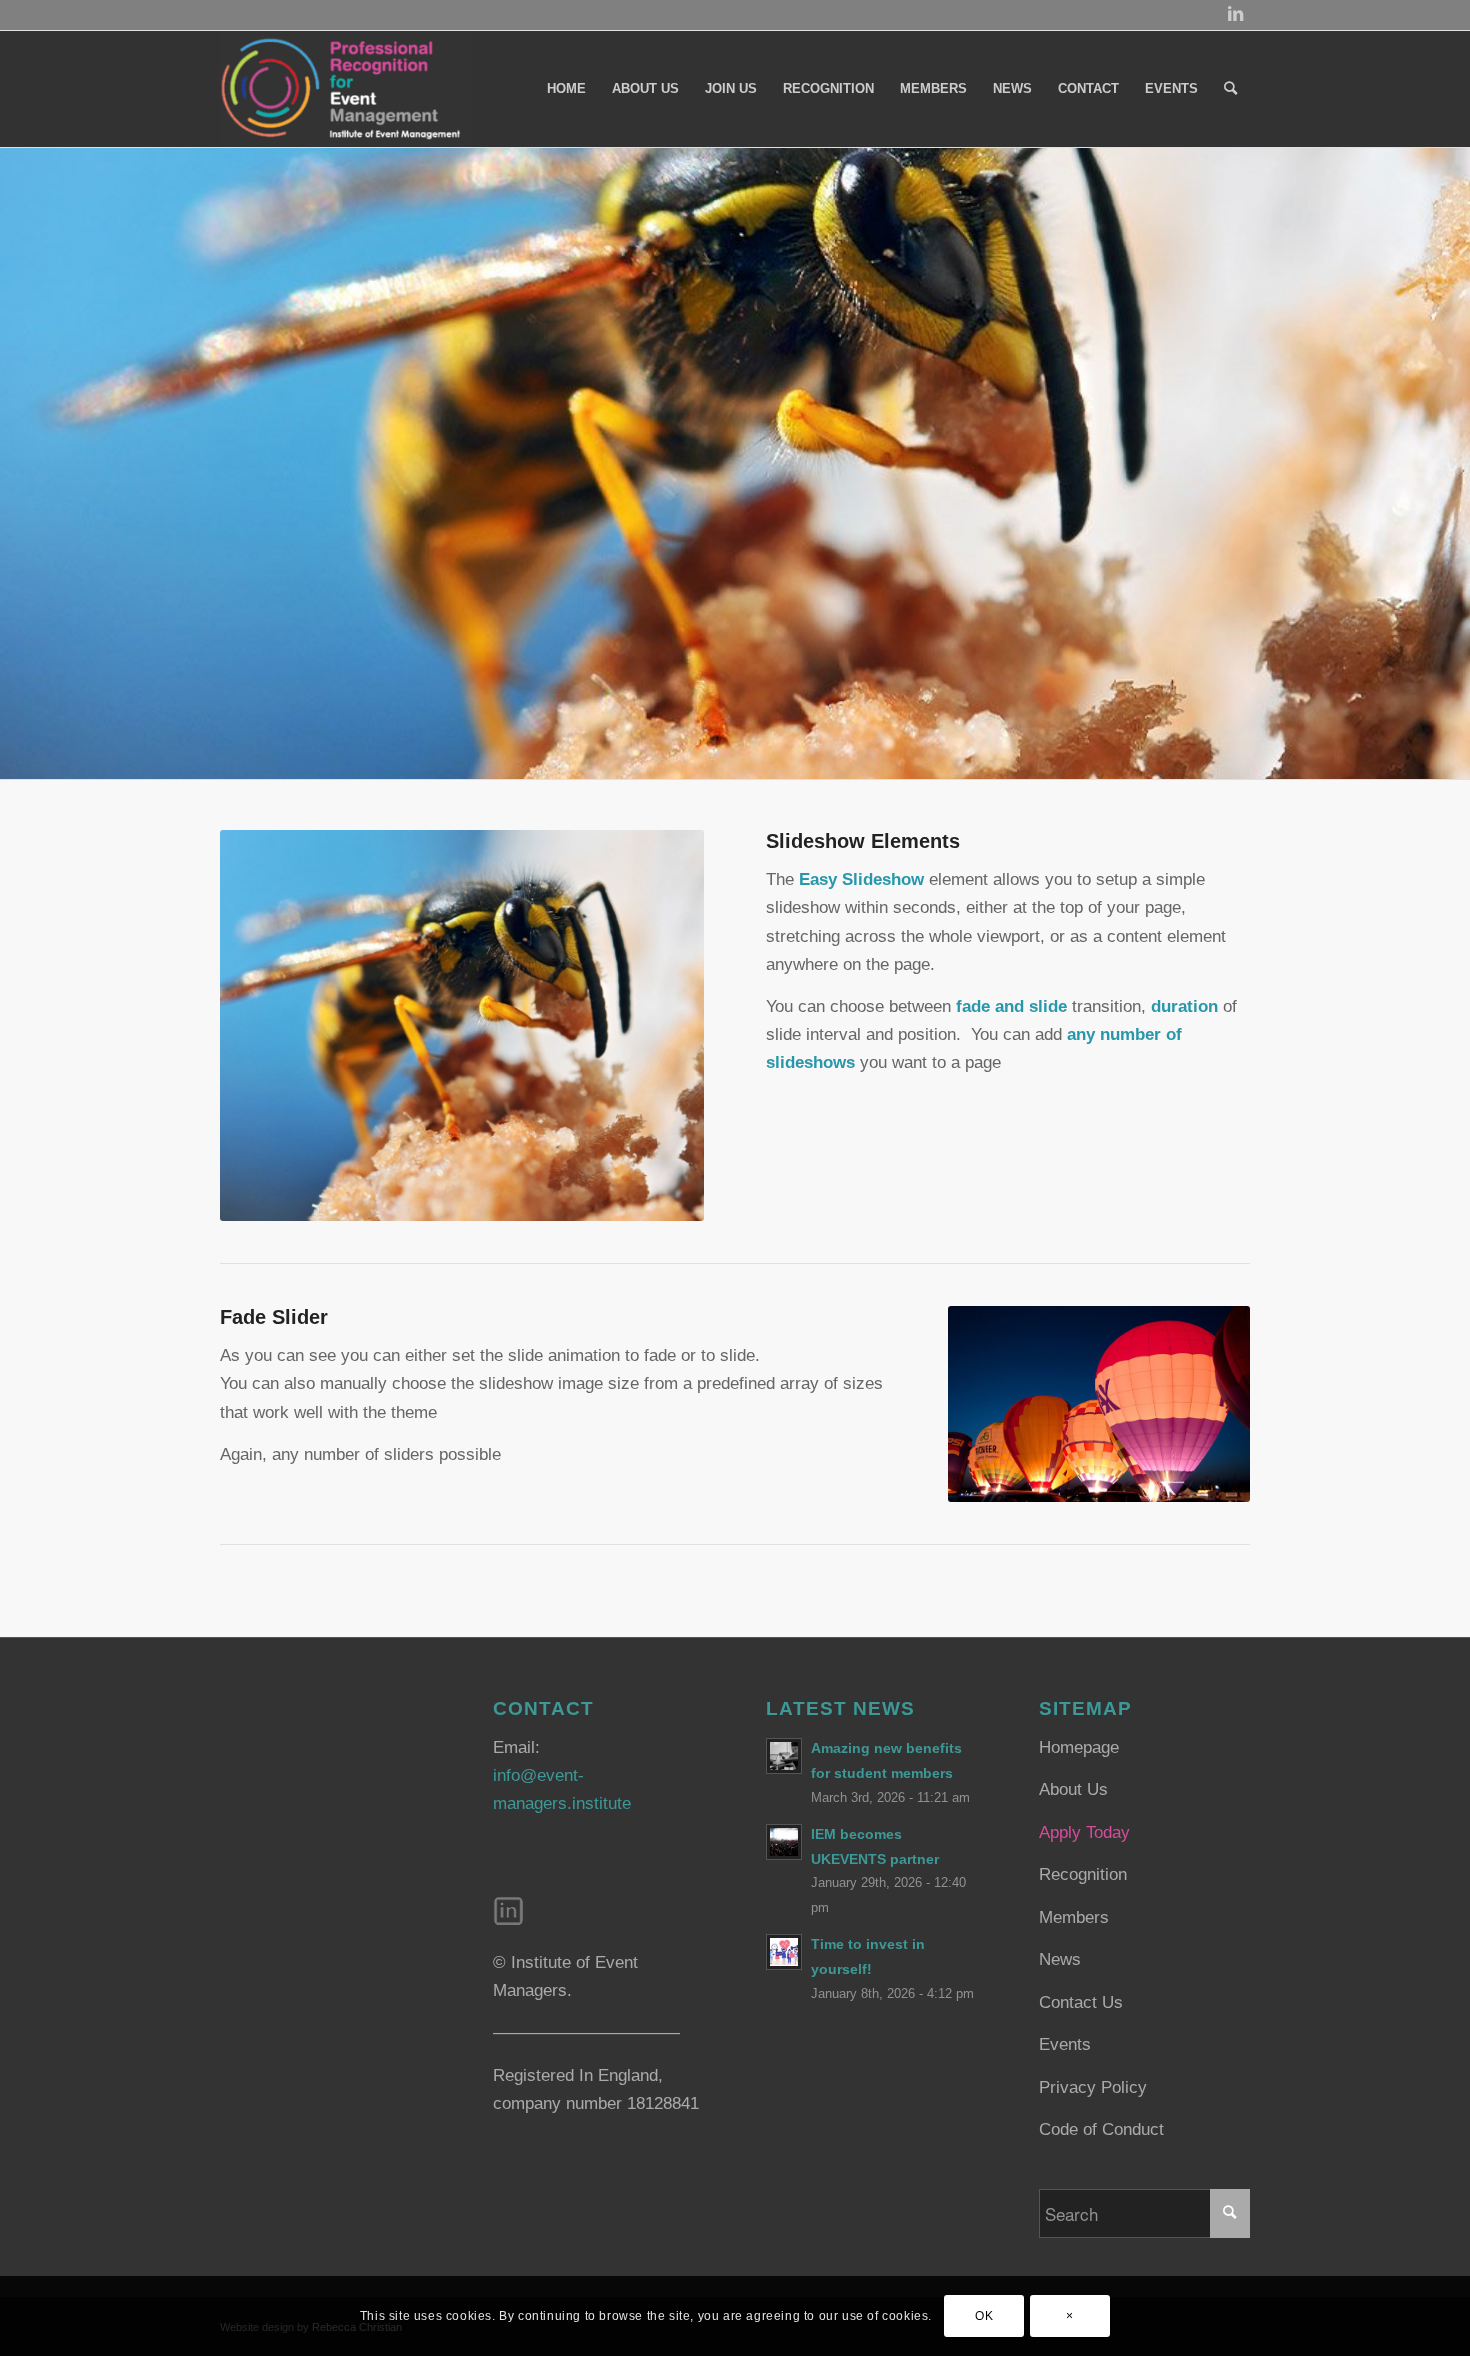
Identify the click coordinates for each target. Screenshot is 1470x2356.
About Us (1073, 1789)
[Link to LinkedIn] (1235, 15)
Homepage (1079, 1747)
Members (1074, 1917)
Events (1065, 2044)
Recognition (1083, 1874)
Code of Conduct (1101, 2129)
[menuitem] (566, 89)
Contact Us (1081, 2002)
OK (984, 2316)
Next (1452, 463)
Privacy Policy (1093, 2087)
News (1060, 1959)
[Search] (1230, 89)
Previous (17, 463)
